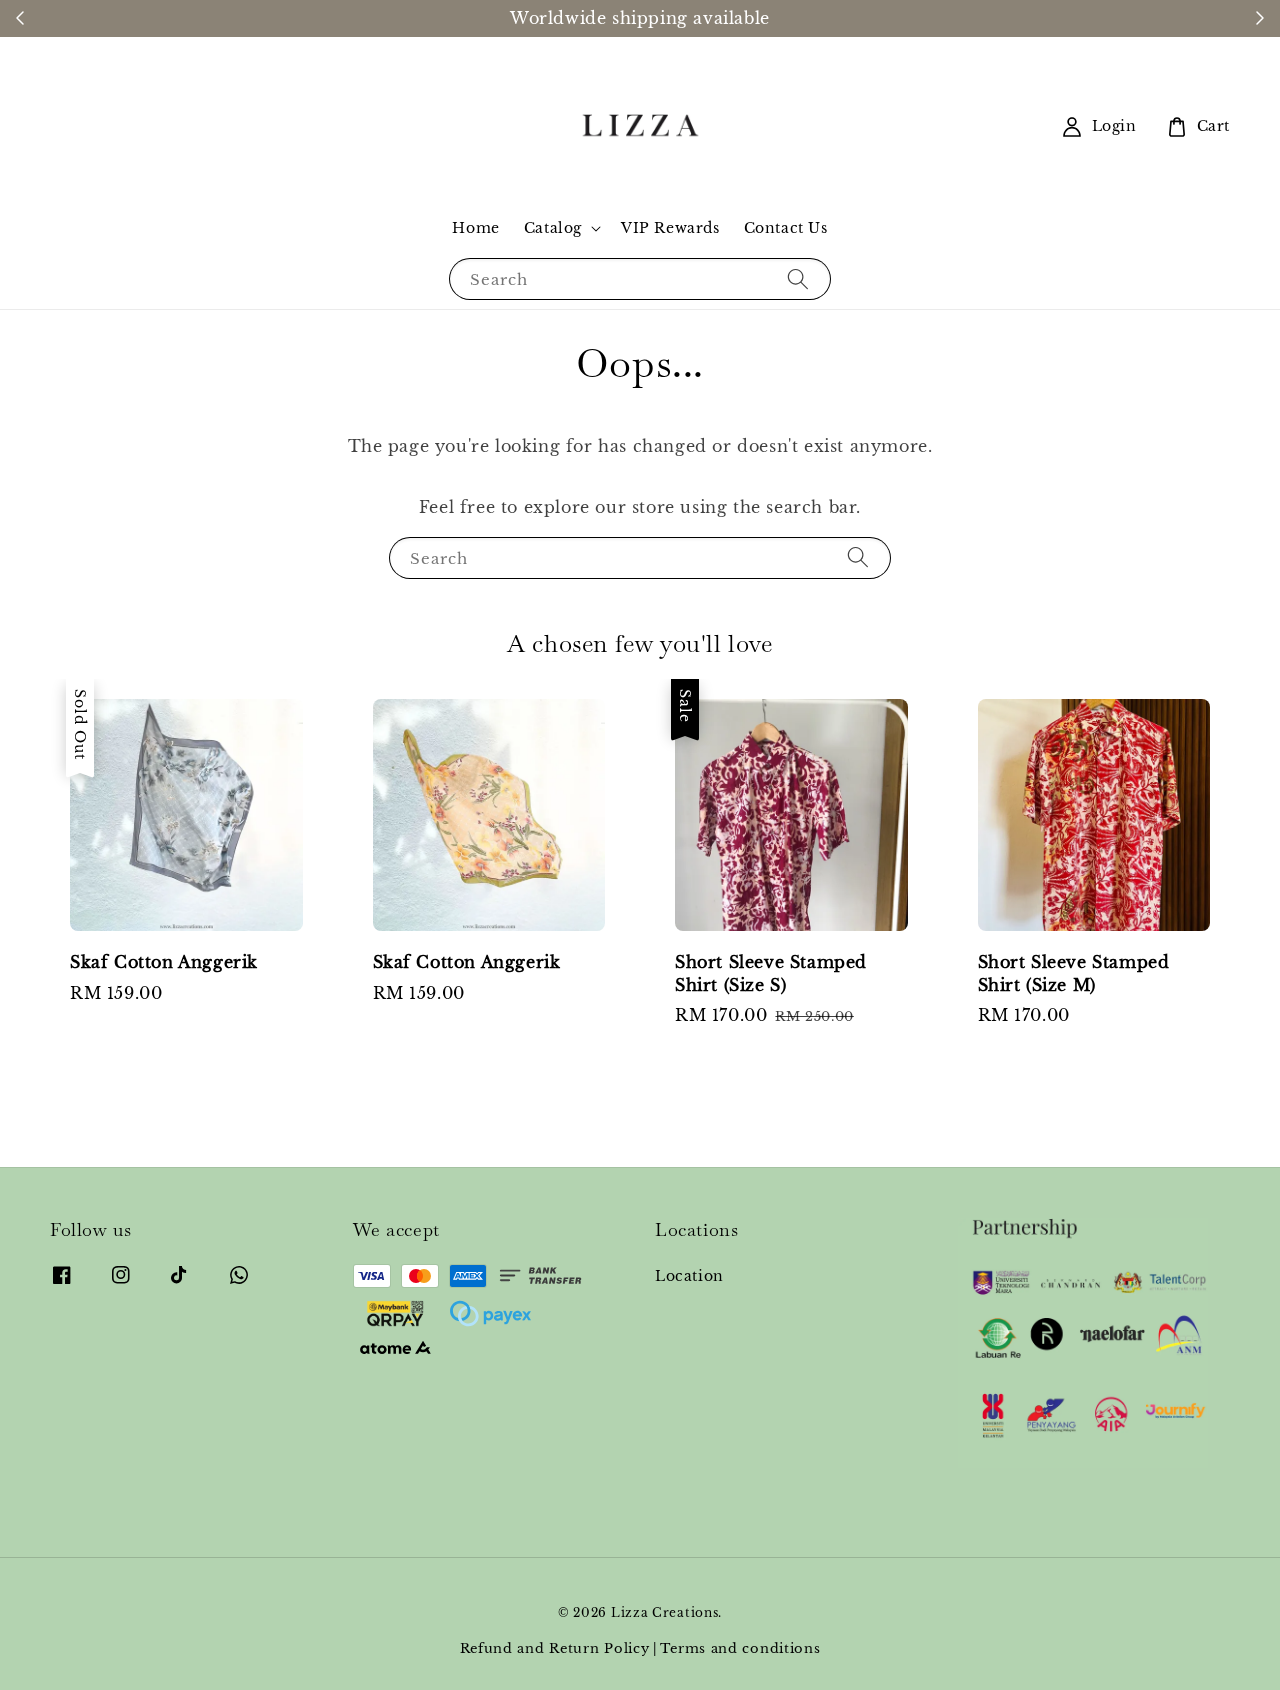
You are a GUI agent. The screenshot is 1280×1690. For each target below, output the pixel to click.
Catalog (553, 228)
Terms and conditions (740, 1648)
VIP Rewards (670, 228)
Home (475, 228)
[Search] (798, 278)
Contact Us (786, 228)
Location (689, 1276)
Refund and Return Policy (555, 1648)
